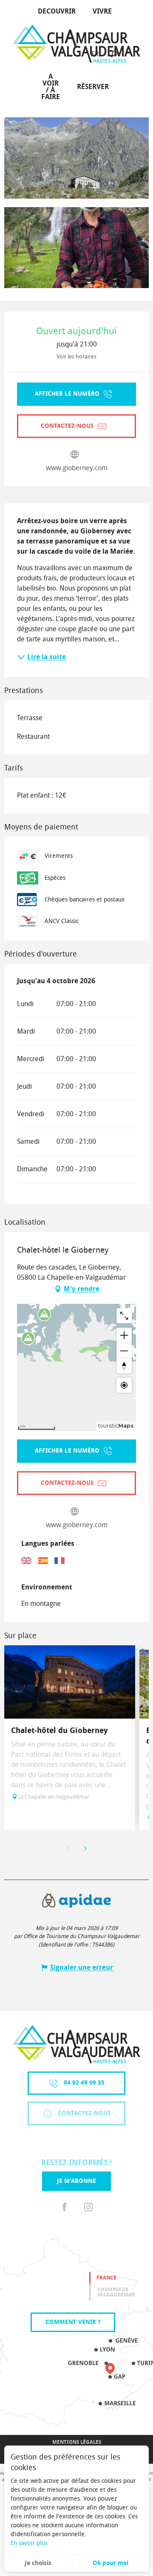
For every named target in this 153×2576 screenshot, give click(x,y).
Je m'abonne (76, 2181)
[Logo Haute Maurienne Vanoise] (76, 2044)
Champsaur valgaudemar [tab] (116, 2292)
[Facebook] (65, 2208)
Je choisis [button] (38, 2563)
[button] (114, 54)
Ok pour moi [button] (110, 2563)
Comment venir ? (73, 2322)
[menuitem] (58, 11)
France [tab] (106, 2278)
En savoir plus (29, 2543)
